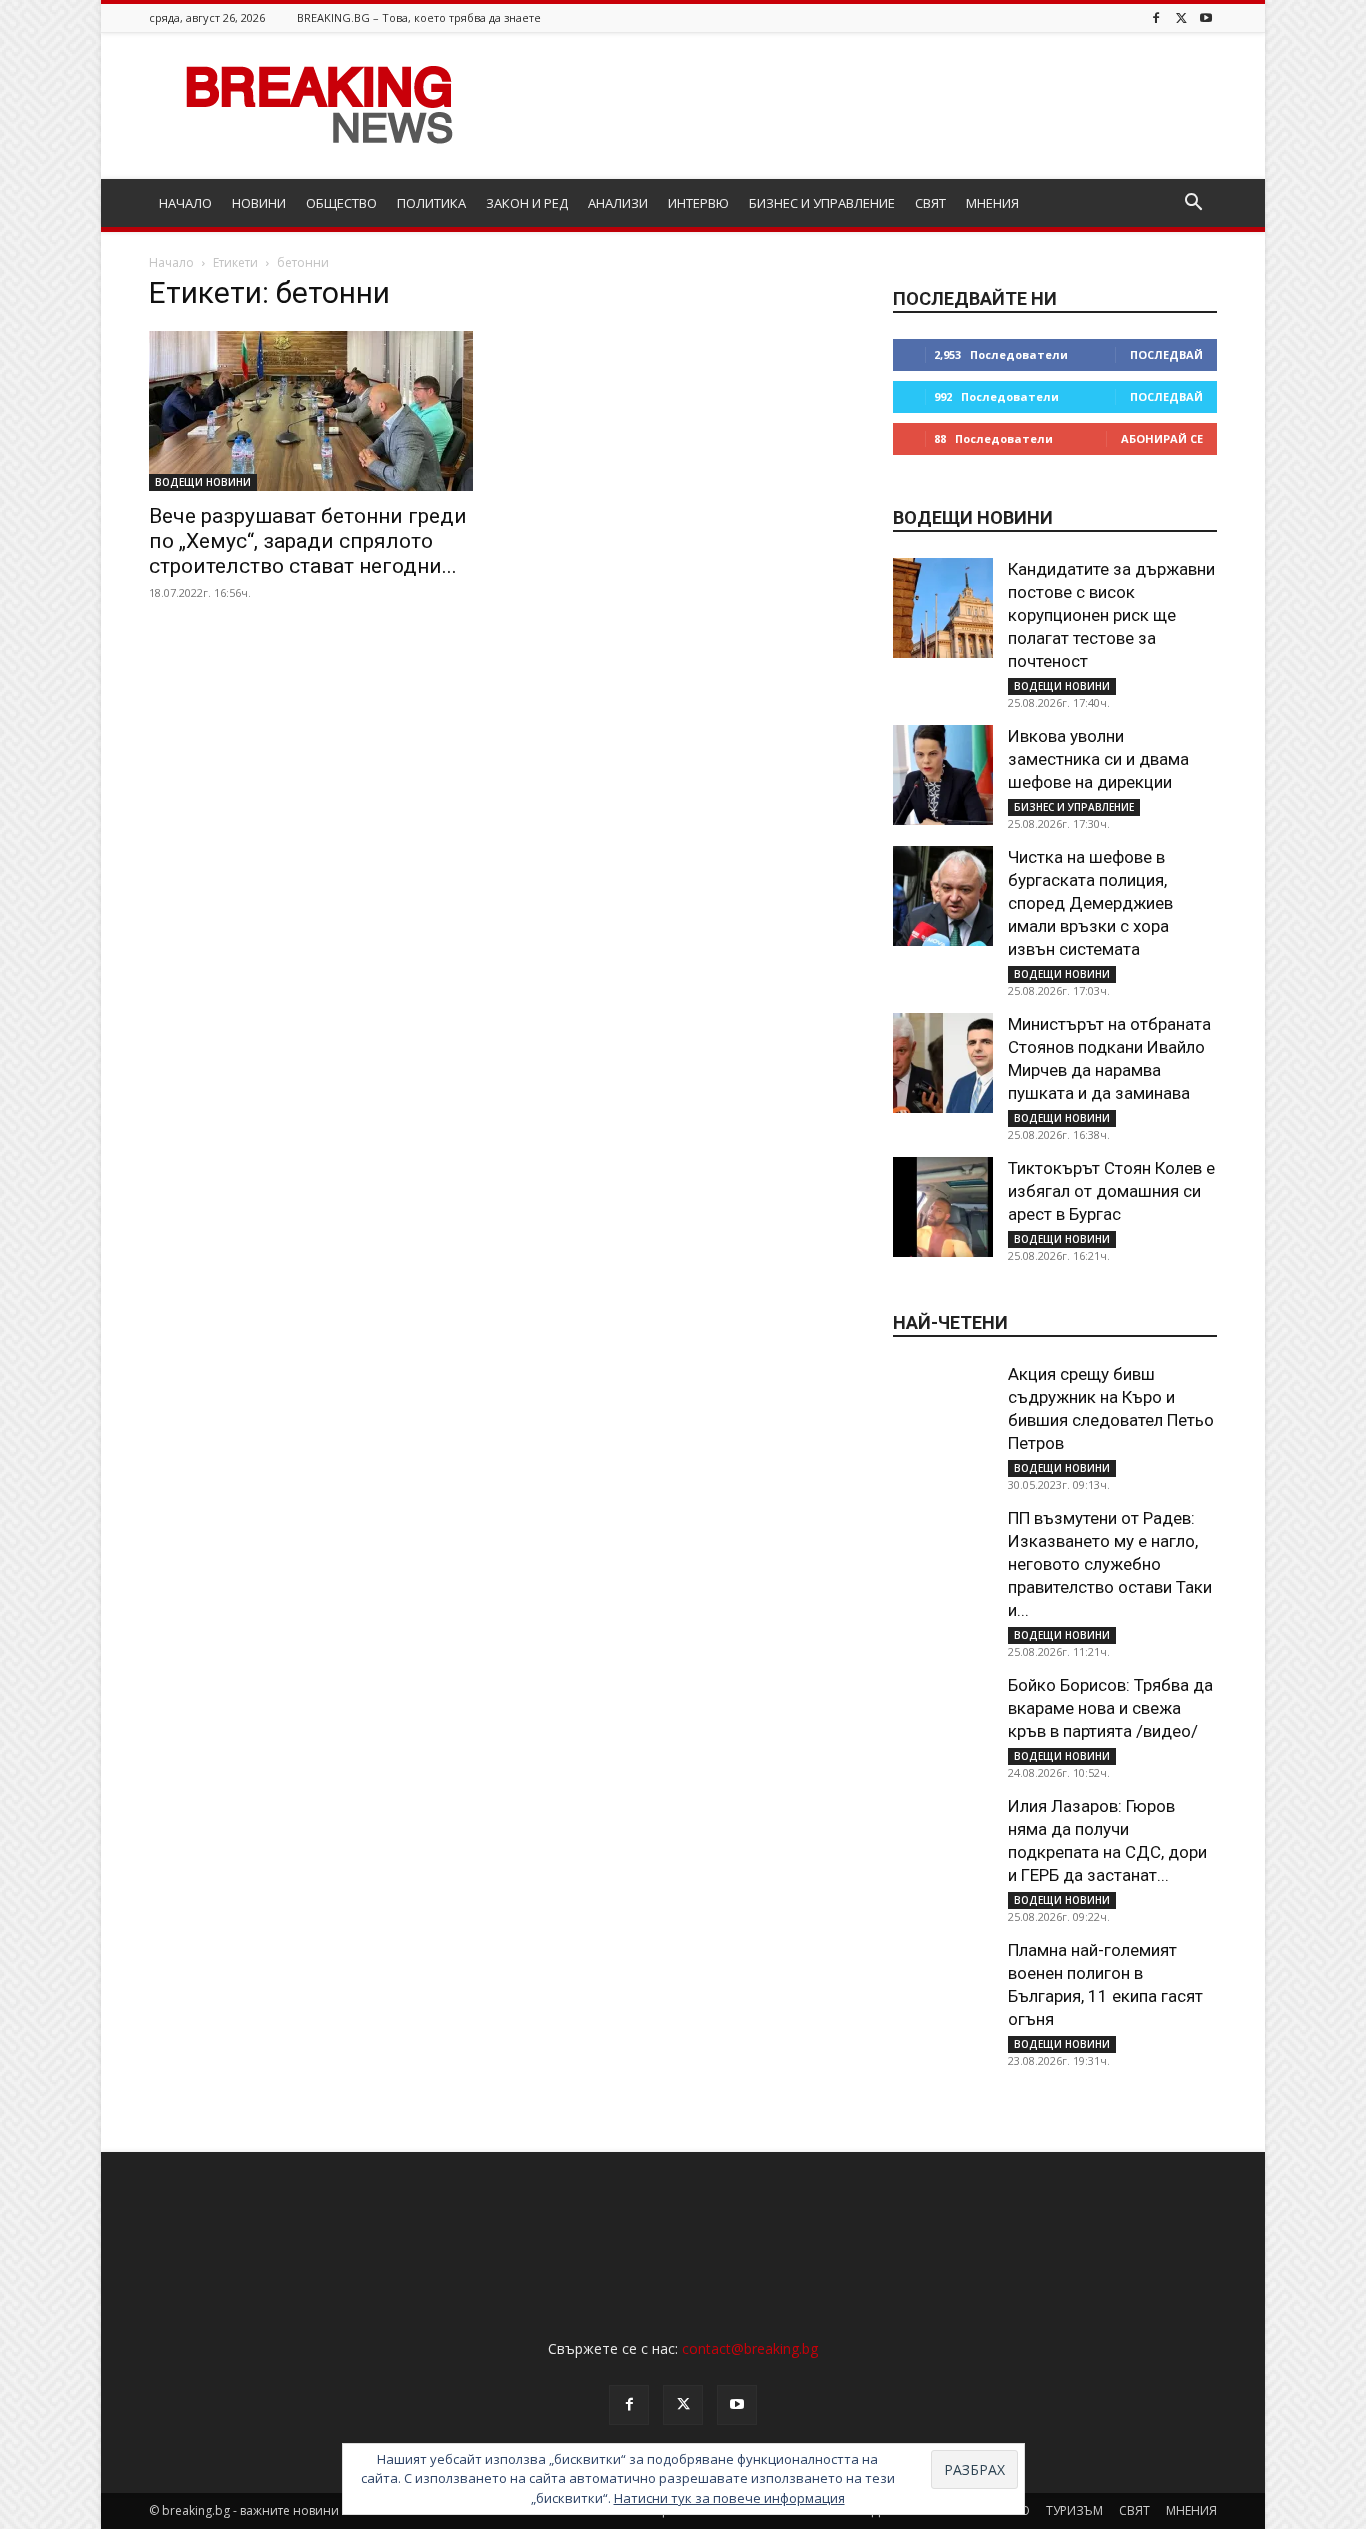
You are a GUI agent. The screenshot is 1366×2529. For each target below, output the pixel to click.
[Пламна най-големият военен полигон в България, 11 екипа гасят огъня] (943, 1989)
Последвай (1166, 354)
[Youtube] (1206, 17)
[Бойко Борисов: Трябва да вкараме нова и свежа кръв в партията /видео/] (943, 1724)
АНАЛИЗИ (618, 203)
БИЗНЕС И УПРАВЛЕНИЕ (822, 203)
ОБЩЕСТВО (341, 203)
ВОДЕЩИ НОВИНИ (203, 482)
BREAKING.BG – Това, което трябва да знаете (419, 17)
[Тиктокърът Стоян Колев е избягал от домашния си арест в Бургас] (943, 1207)
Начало (171, 262)
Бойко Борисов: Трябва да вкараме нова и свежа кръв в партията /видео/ (1110, 1708)
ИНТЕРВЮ (698, 203)
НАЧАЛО (185, 203)
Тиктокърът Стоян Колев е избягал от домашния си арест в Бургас (1111, 1191)
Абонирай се (1162, 438)
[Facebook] (1156, 17)
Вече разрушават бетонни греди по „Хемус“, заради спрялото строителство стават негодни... (308, 541)
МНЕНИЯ (992, 203)
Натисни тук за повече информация (729, 2498)
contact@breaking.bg (750, 2348)
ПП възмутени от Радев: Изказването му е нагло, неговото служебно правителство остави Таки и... (1110, 1564)
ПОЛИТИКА (431, 203)
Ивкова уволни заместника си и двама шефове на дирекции (1098, 759)
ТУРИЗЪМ (1074, 2510)
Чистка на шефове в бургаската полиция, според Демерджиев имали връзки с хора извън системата (1090, 903)
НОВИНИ (259, 203)
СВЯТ (930, 203)
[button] (1193, 204)
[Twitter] (1181, 17)
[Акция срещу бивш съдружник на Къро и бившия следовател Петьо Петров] (943, 1413)
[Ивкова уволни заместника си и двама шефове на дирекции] (943, 775)
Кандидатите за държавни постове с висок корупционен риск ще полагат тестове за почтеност (1111, 615)
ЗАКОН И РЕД (527, 203)
